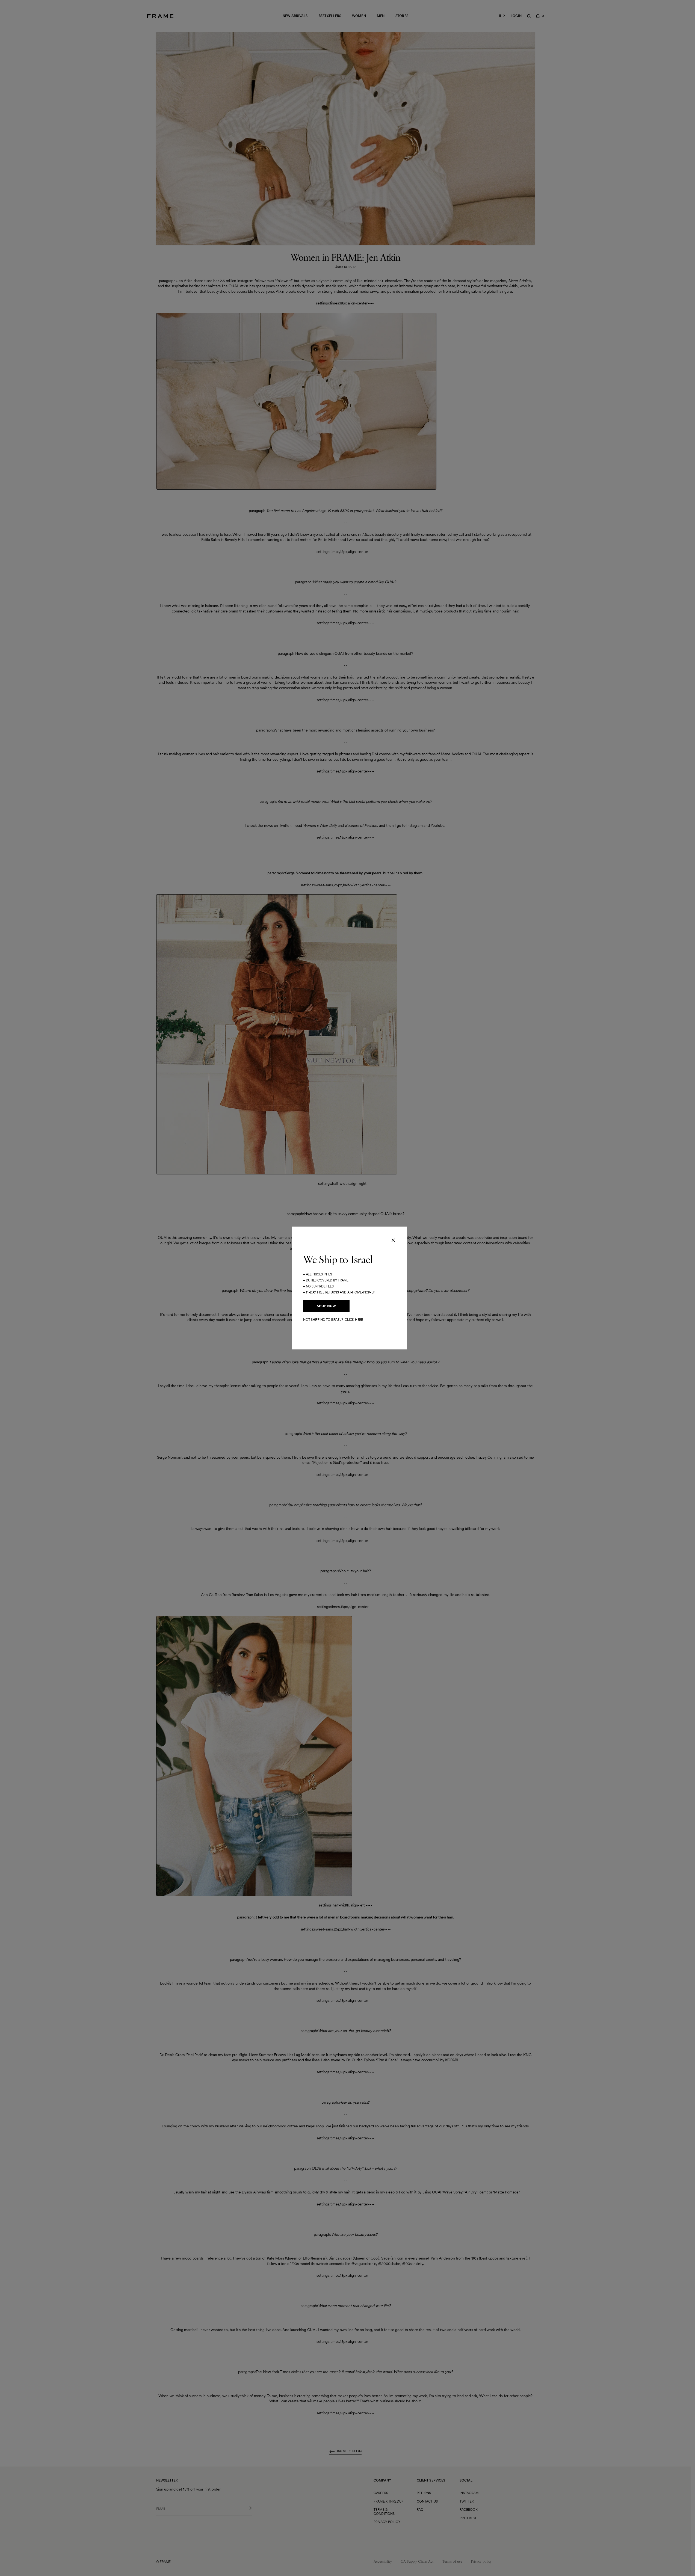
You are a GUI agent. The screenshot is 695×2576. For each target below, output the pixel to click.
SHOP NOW (326, 1306)
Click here (354, 1320)
